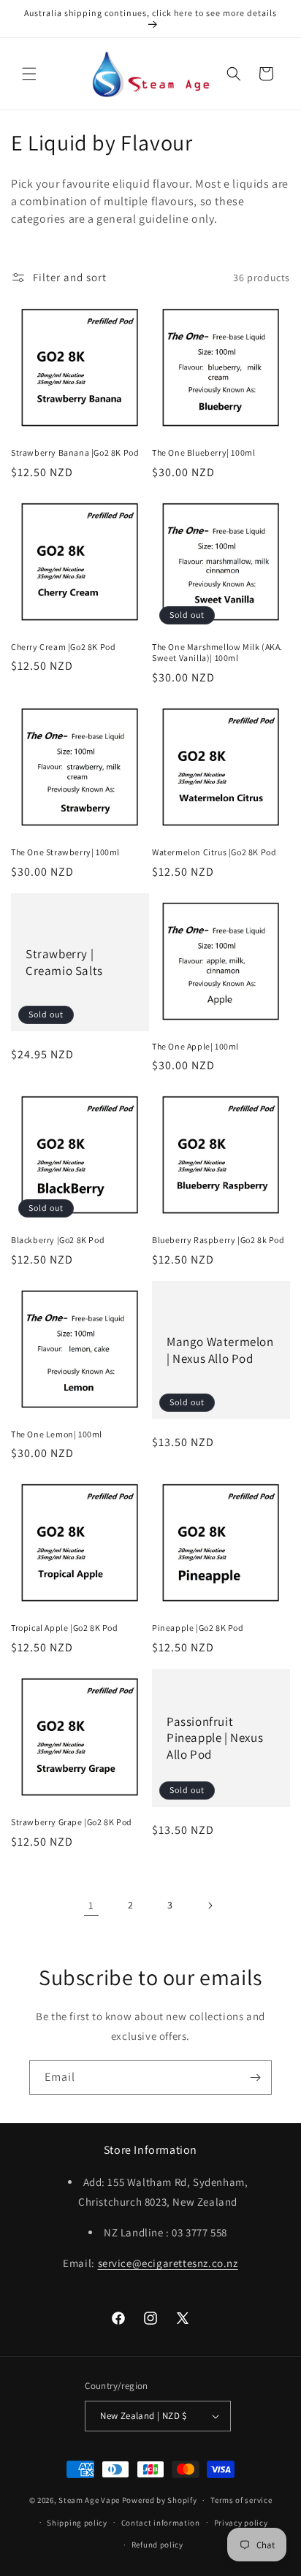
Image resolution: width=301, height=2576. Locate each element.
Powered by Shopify (160, 2500)
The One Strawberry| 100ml (65, 852)
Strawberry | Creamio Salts (64, 962)
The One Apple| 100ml (195, 1046)
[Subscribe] (255, 2078)
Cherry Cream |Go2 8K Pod (63, 647)
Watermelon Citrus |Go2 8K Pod (214, 852)
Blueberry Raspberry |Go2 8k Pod (218, 1240)
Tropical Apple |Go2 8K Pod (65, 1628)
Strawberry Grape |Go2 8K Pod (72, 1822)
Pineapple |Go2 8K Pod (198, 1628)
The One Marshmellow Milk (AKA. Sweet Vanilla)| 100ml (217, 653)
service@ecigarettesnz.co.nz (168, 2263)
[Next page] (210, 1906)
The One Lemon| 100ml (57, 1434)
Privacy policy (241, 2523)
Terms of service (241, 2500)
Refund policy (157, 2545)
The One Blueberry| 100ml (203, 452)
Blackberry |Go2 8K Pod (58, 1240)
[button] (29, 74)
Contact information (161, 2523)
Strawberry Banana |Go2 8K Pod (75, 452)
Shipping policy (77, 2523)
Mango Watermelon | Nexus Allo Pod (220, 1350)
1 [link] (91, 1905)
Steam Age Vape (89, 2500)
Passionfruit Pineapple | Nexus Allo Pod (215, 1738)
